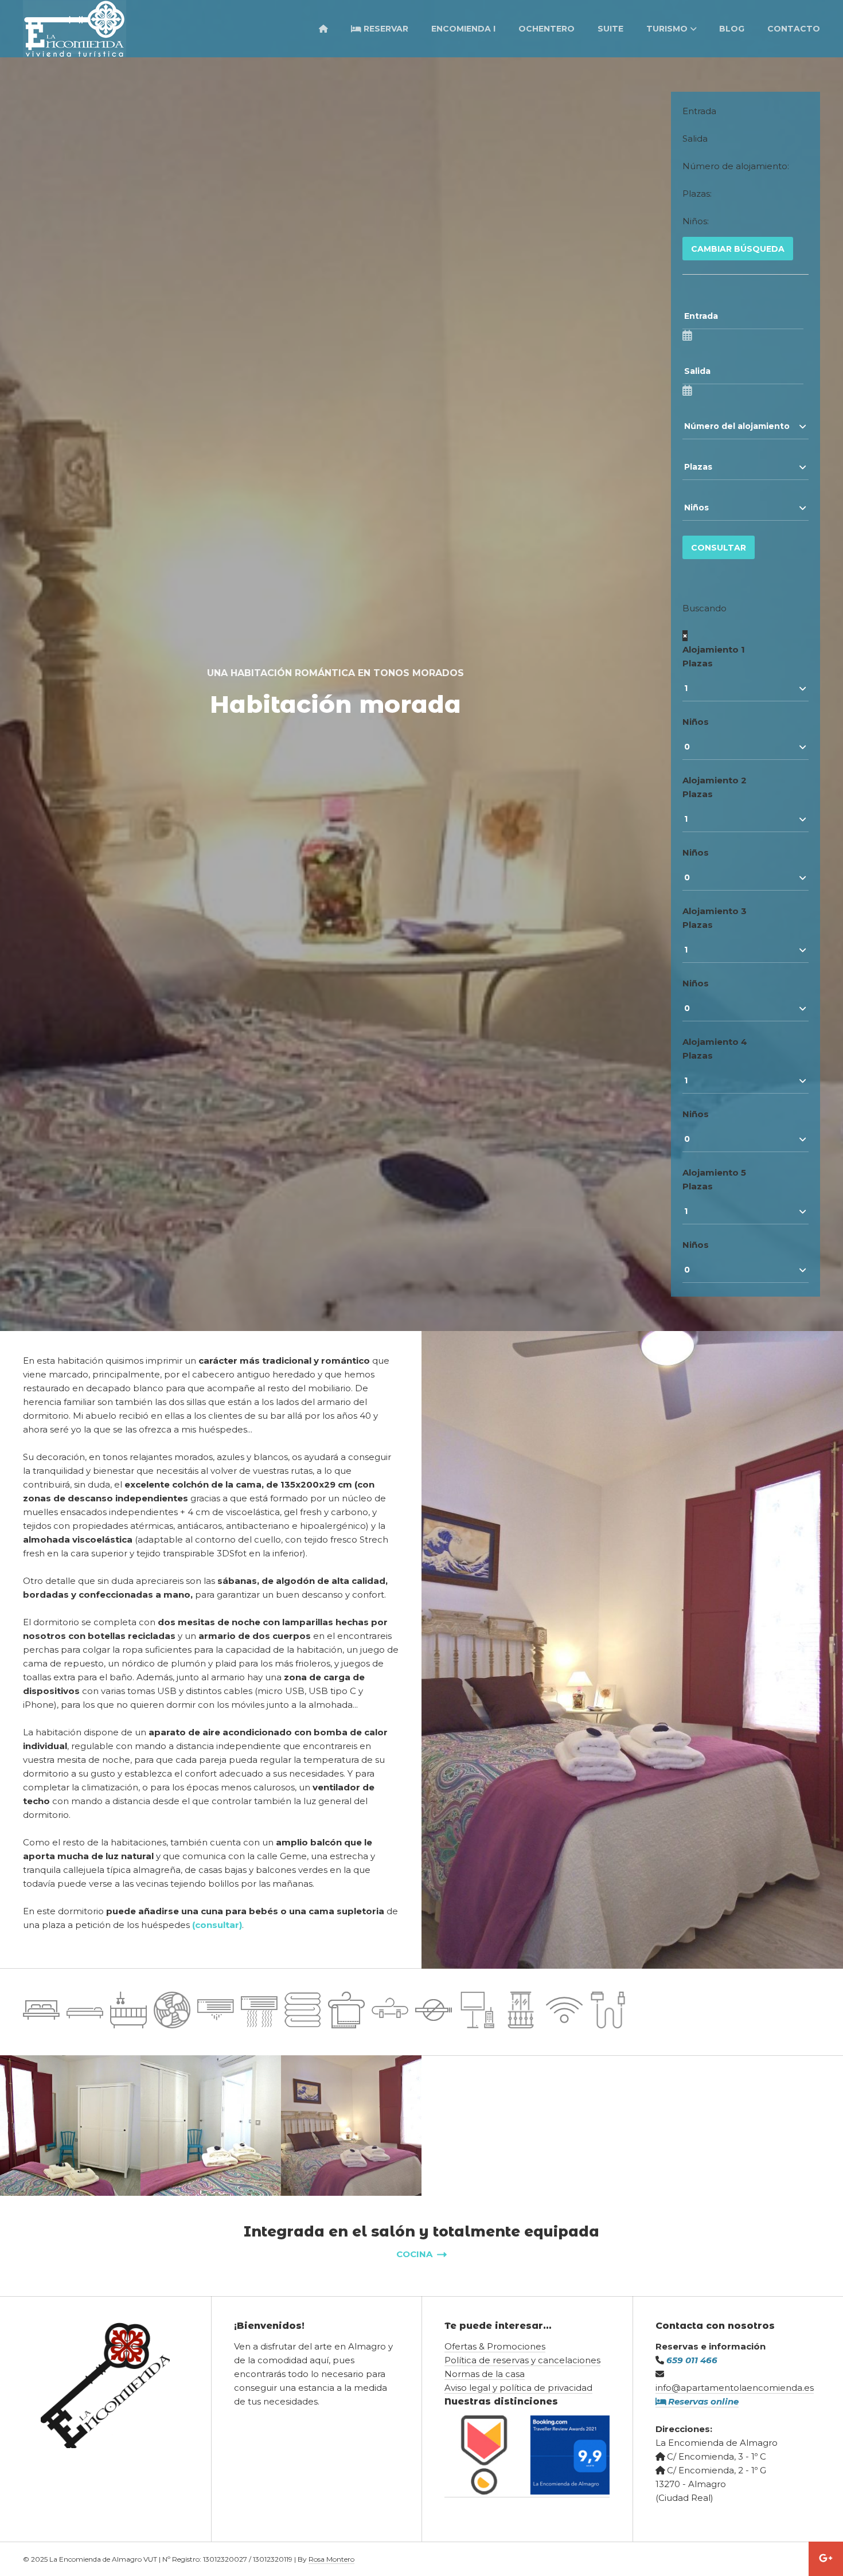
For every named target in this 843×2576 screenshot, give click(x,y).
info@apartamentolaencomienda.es (735, 2388)
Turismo (667, 29)
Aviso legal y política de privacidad (518, 2388)
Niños (696, 722)
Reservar (385, 29)
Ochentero (547, 29)
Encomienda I (463, 29)
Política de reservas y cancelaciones (522, 2360)
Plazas (698, 663)
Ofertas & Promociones (495, 2346)
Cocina (415, 2254)
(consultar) (217, 1925)
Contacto (794, 29)
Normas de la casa (485, 2374)
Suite (610, 29)
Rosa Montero (331, 2559)
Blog (732, 29)
